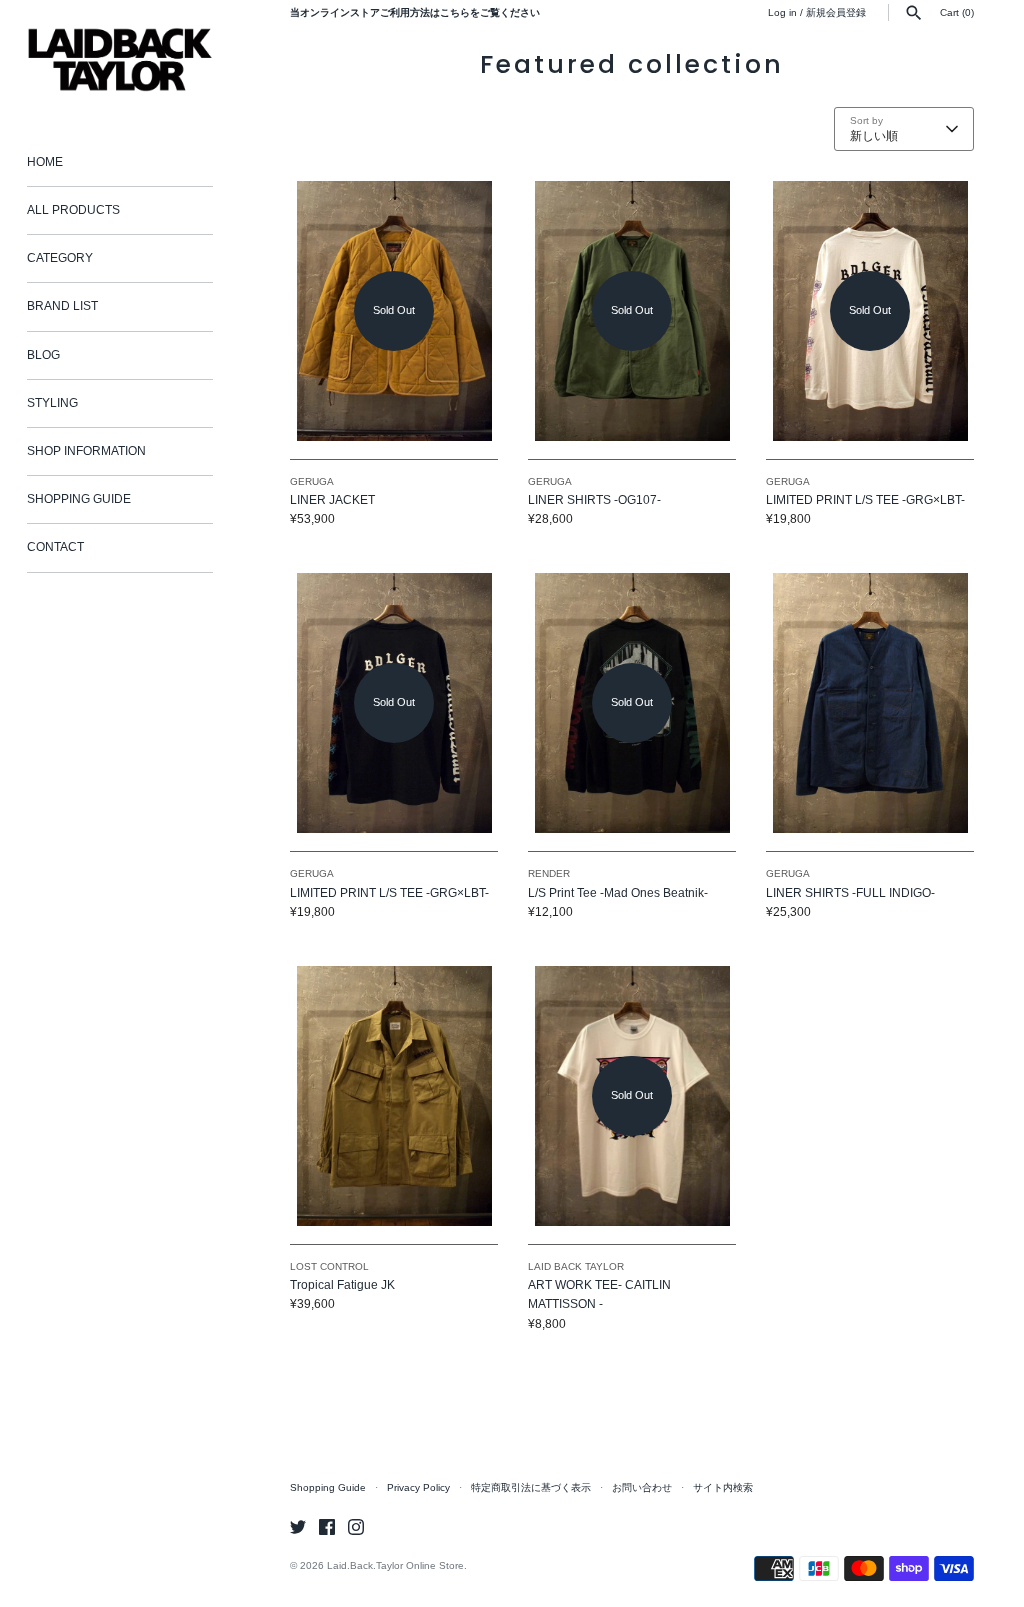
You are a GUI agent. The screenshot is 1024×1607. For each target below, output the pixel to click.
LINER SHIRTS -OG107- (594, 500)
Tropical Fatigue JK (342, 1285)
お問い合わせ (642, 1487)
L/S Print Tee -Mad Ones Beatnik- (618, 893)
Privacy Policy (418, 1487)
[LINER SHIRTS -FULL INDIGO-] (870, 703)
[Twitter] (298, 1526)
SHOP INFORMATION (86, 451)
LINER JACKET (332, 500)
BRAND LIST (62, 306)
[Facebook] (327, 1526)
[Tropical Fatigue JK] (394, 1096)
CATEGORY (60, 258)
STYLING (52, 403)
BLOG (43, 355)
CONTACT (55, 547)
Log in (782, 12)
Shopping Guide (328, 1487)
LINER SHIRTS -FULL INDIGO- (850, 893)
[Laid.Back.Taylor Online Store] (120, 59)
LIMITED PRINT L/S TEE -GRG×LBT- (865, 500)
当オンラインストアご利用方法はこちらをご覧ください (415, 12)
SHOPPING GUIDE (79, 499)
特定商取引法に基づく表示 (531, 1487)
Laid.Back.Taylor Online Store (395, 1565)
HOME (45, 162)
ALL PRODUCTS (73, 210)
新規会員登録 (836, 12)
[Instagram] (356, 1526)
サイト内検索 (723, 1487)
